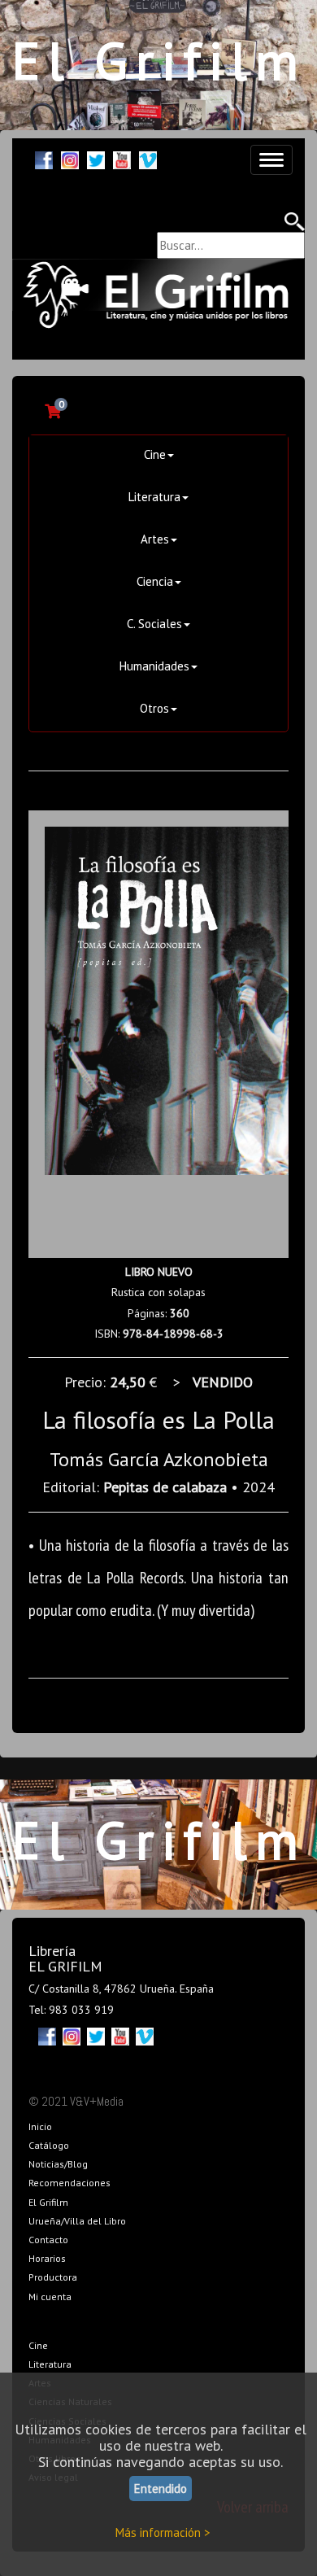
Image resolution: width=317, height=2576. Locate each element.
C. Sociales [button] (154, 624)
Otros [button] (154, 708)
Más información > (163, 2532)
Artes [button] (155, 539)
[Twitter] (96, 158)
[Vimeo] (148, 158)
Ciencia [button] (155, 581)
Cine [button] (155, 454)
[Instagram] (70, 158)
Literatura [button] (154, 497)
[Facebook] (44, 158)
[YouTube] (122, 158)
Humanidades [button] (154, 666)
